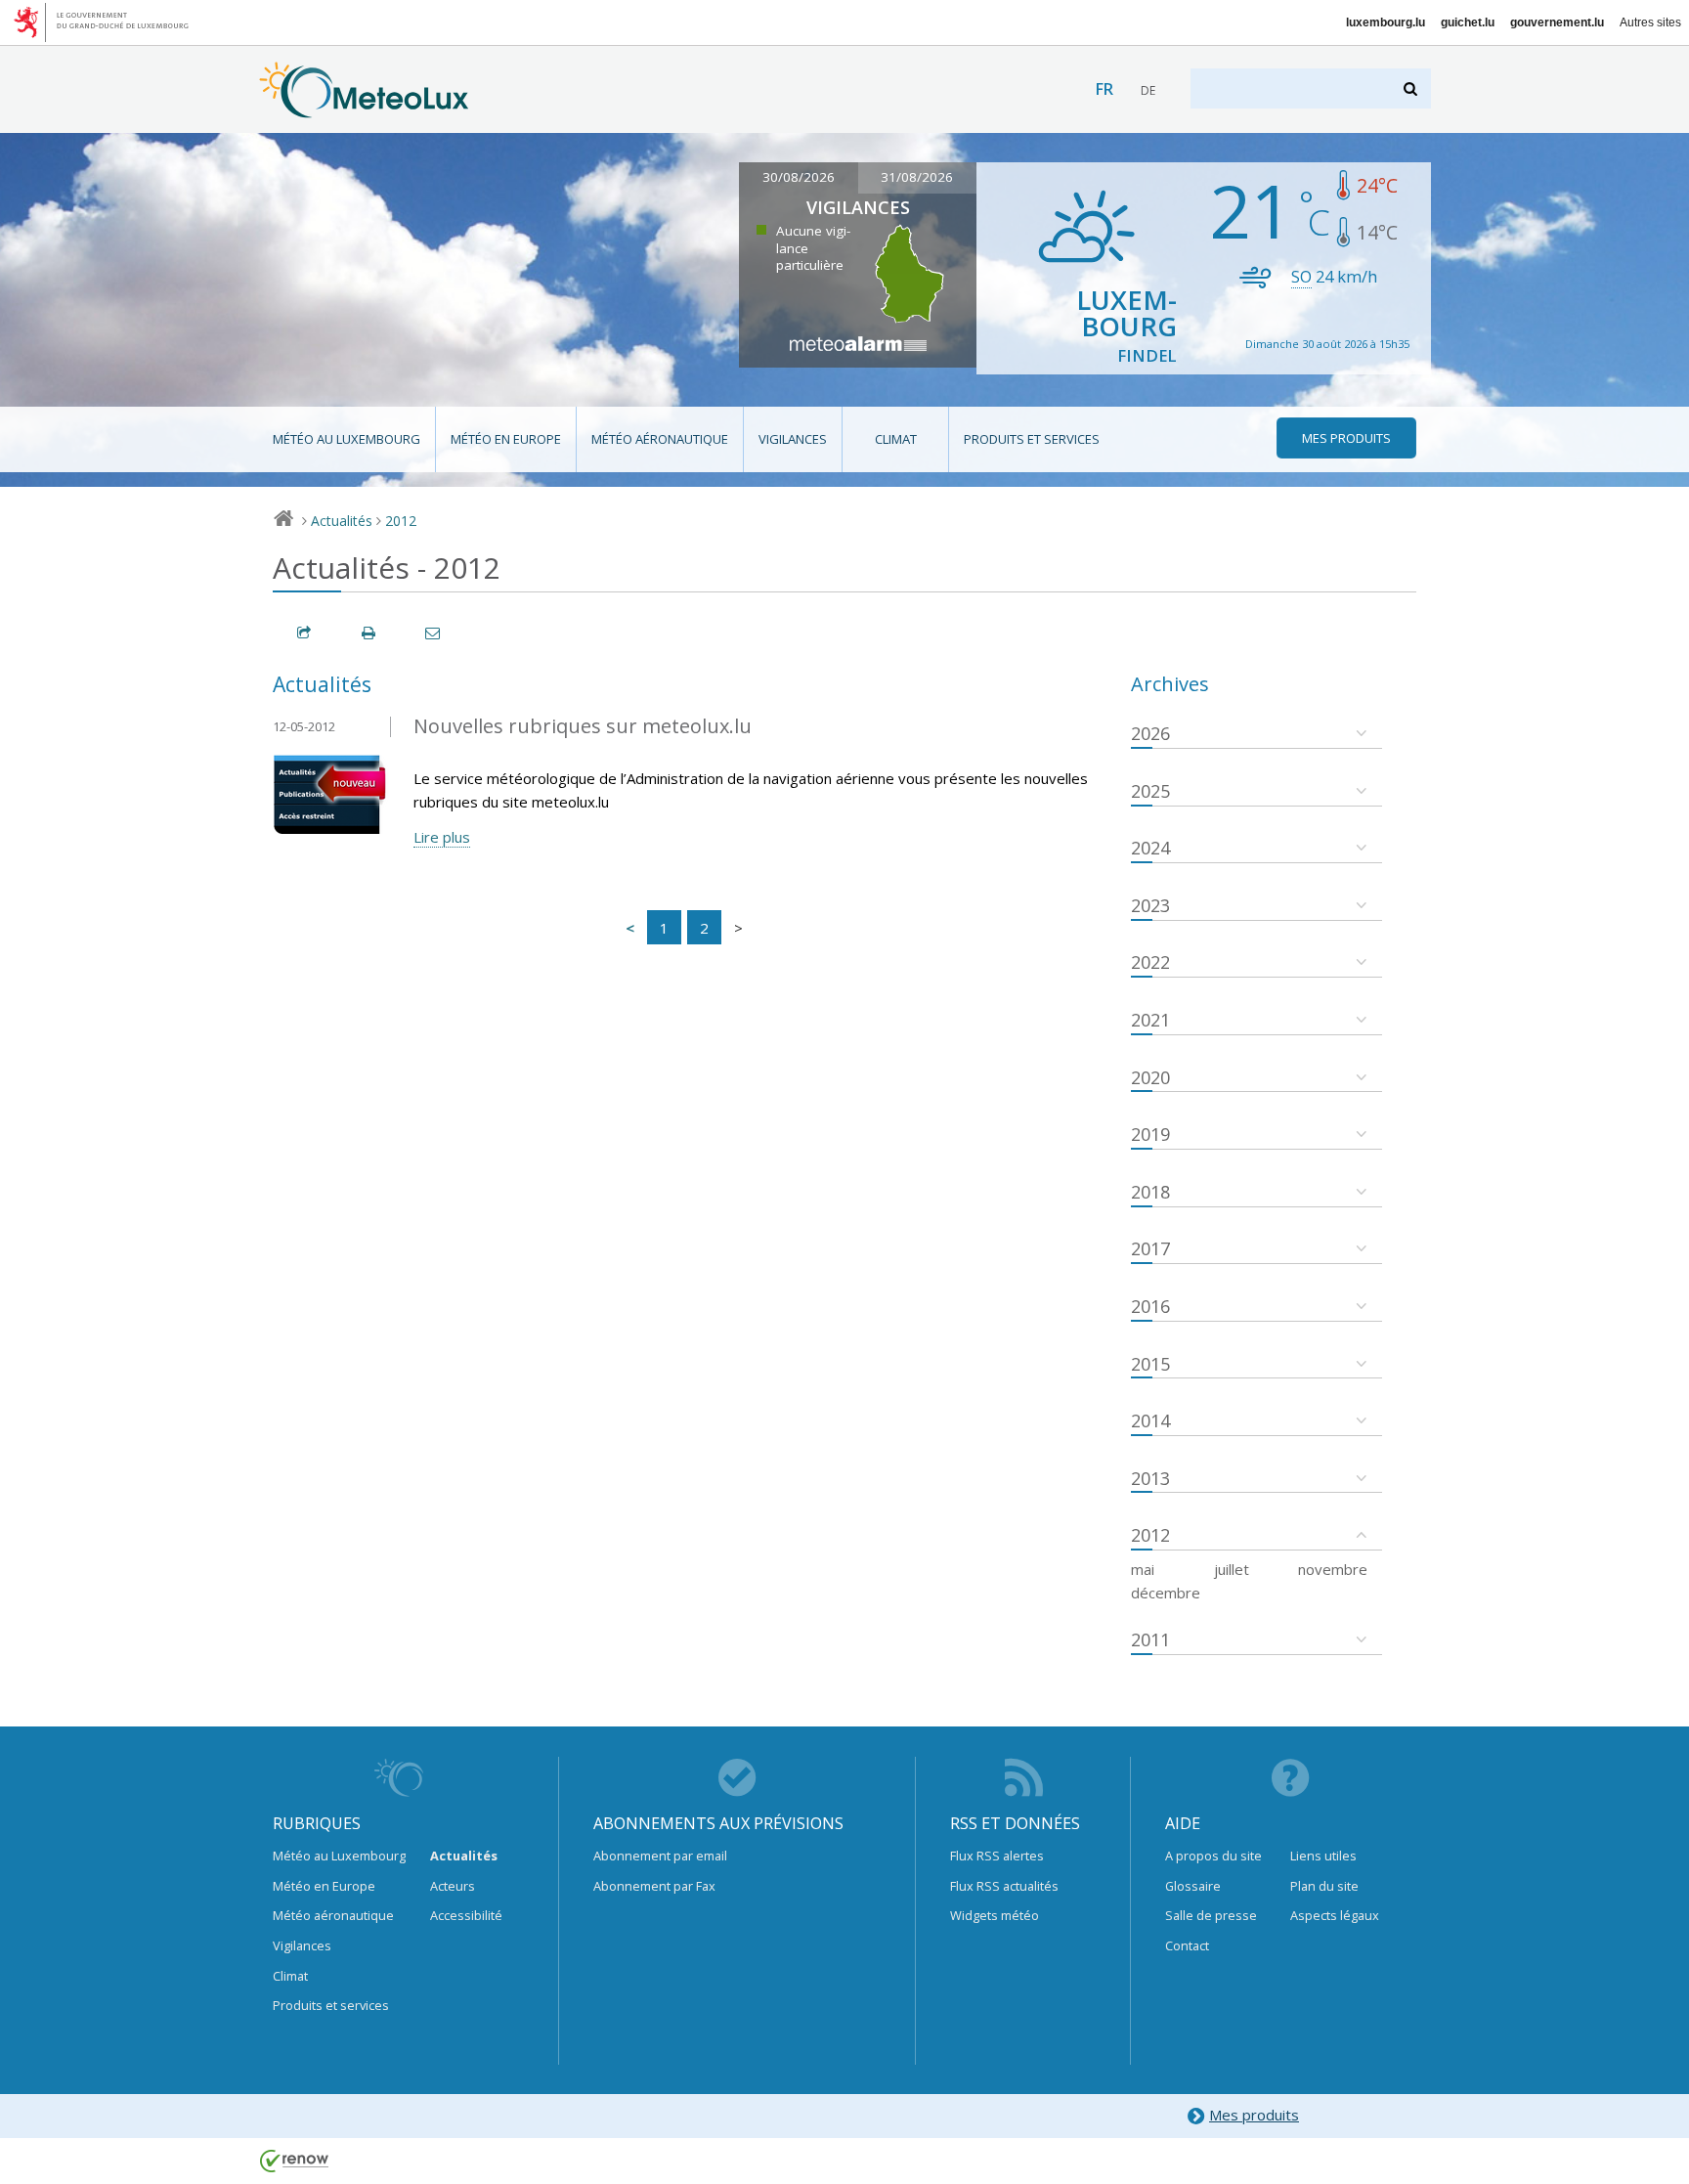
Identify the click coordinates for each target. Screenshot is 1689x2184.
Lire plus (442, 837)
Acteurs (453, 1886)
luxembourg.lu (1386, 22)
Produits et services (1032, 439)
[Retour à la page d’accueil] (364, 109)
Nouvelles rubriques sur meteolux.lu (583, 726)
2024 (1150, 848)
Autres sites (1650, 22)
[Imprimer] (369, 633)
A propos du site (1213, 1856)
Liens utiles (1323, 1856)
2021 (1150, 1020)
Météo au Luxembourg (346, 439)
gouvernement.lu (1557, 22)
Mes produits (1254, 2115)
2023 (1150, 905)
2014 (1150, 1420)
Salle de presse (1211, 1915)
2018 (1150, 1192)
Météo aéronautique (660, 439)
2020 (1150, 1077)
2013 (1150, 1478)
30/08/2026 (799, 177)
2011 (1150, 1639)
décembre (1166, 1593)
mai (1143, 1569)
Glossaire (1193, 1886)
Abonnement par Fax (654, 1886)
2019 (1150, 1134)
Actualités (342, 521)
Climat (896, 439)
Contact (1187, 1945)
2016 (1150, 1306)
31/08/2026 (917, 177)
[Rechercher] (1412, 88)
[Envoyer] (434, 633)
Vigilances (793, 439)
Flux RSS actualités (1004, 1886)
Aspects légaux (1335, 1915)
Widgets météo (995, 1915)
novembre (1333, 1569)
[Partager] (305, 633)
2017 (1150, 1248)
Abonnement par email (660, 1856)
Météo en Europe (506, 439)
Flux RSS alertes (997, 1856)
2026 (1150, 733)
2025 (1150, 791)
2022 (1150, 962)
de (1148, 90)
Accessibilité (466, 1915)
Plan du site (1324, 1886)
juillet (1232, 1569)
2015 (1150, 1364)
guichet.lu (1468, 22)
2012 (401, 521)
